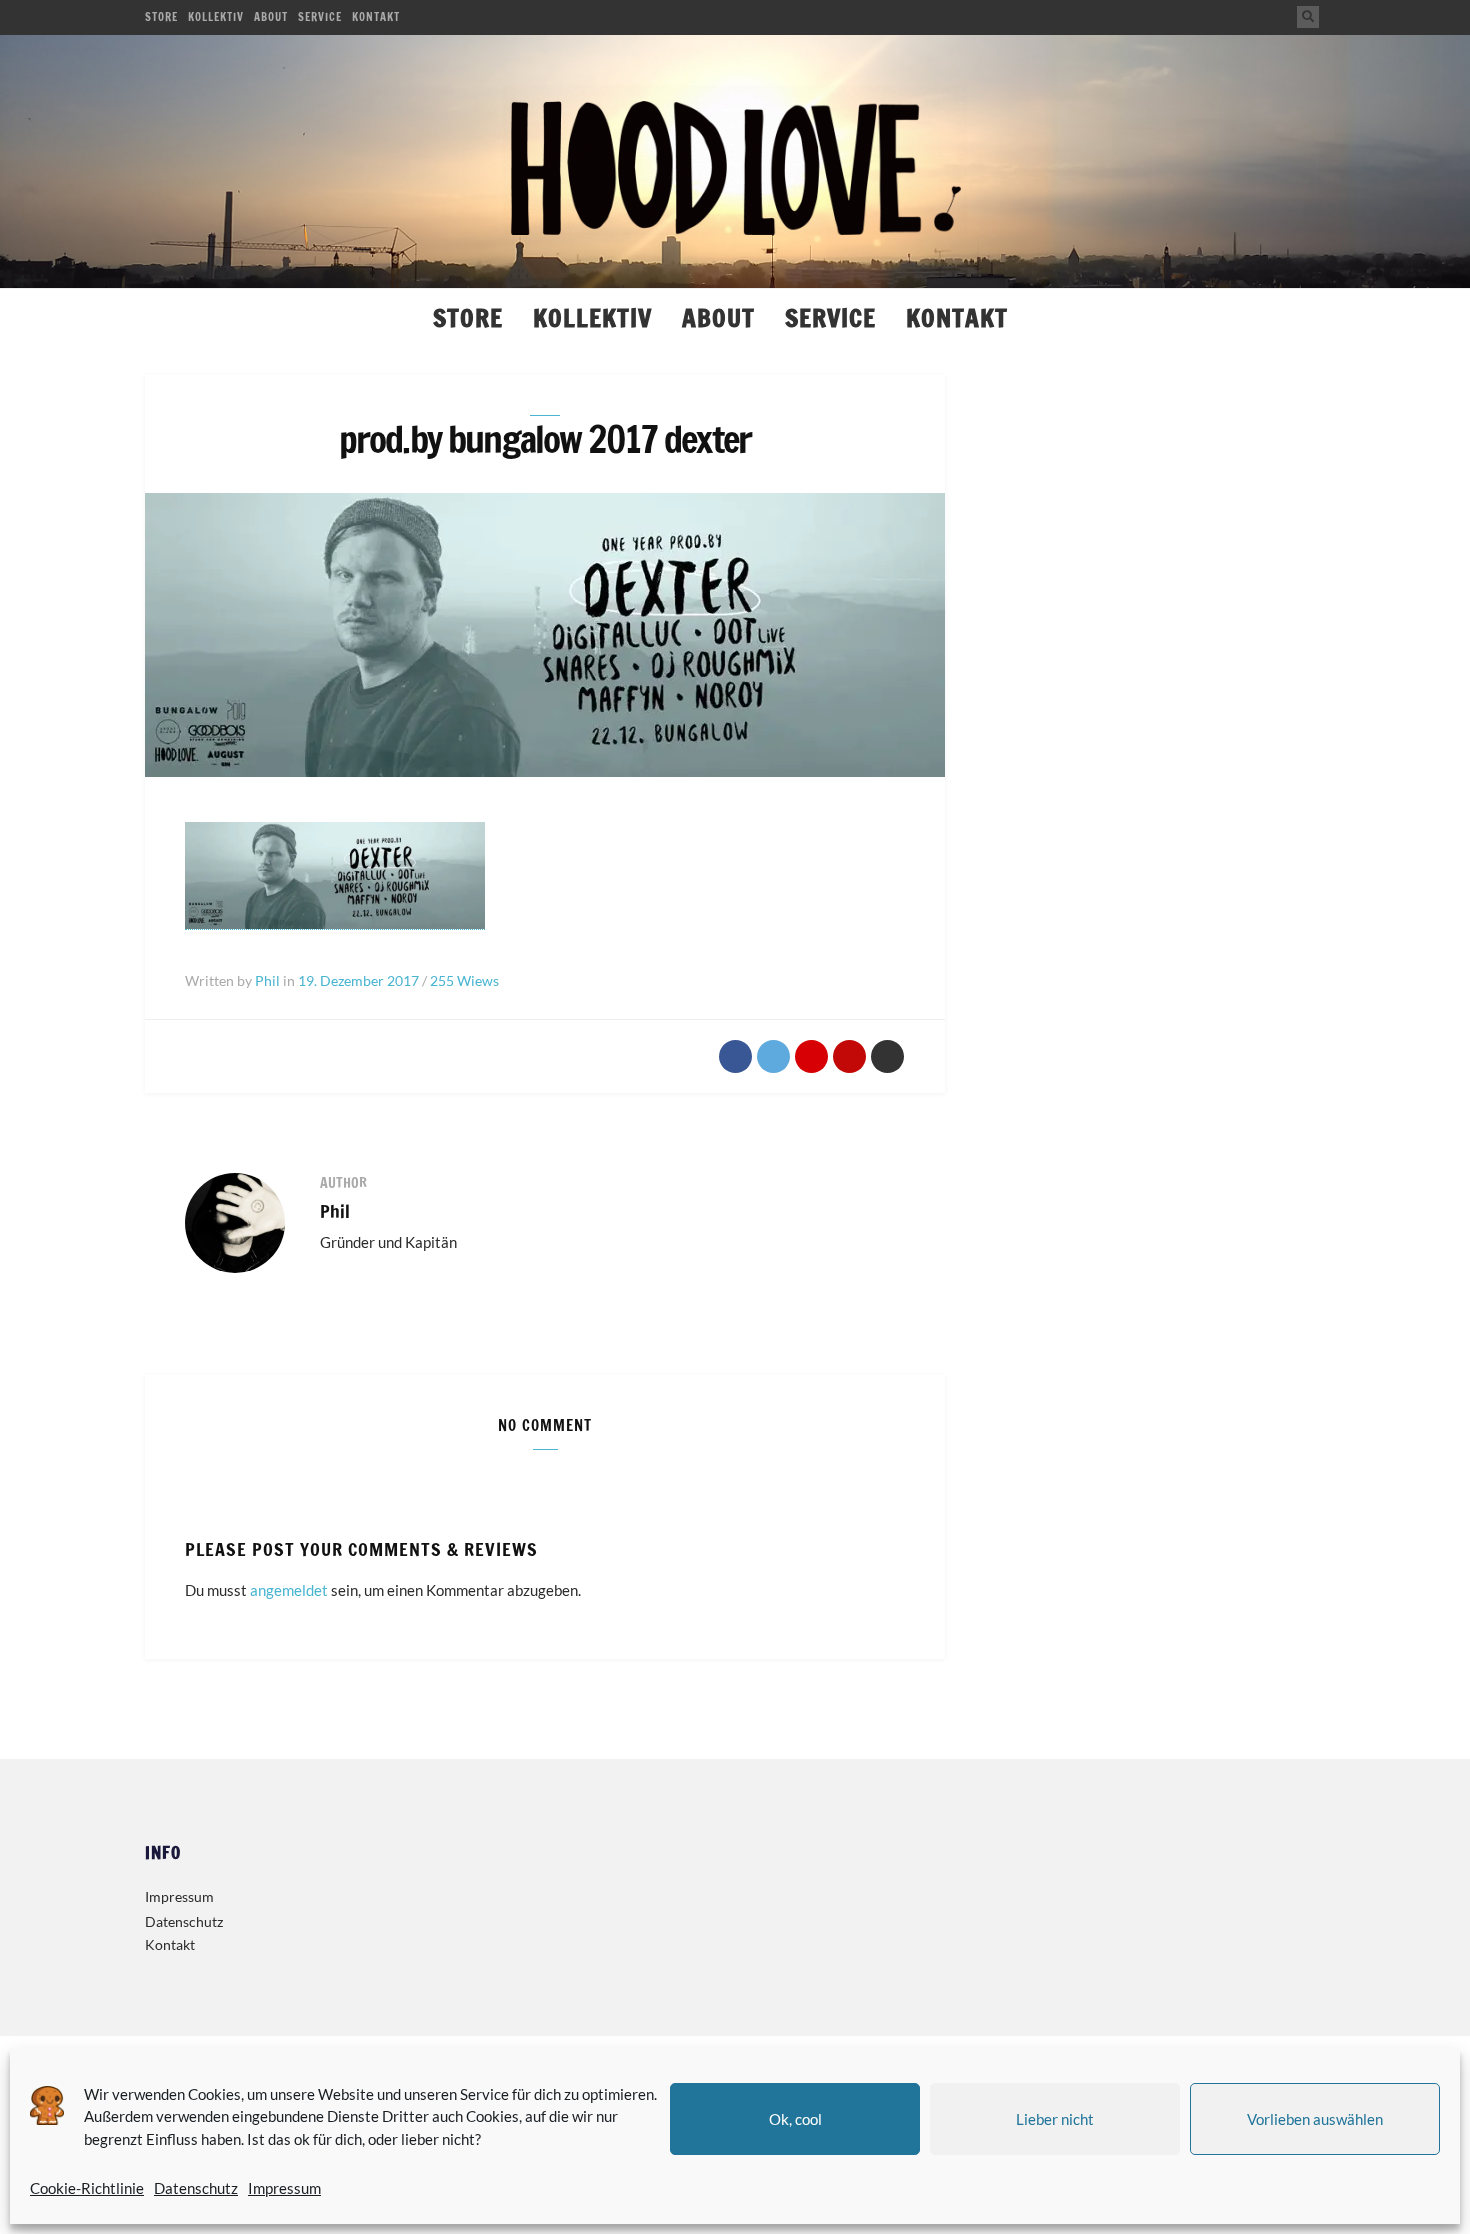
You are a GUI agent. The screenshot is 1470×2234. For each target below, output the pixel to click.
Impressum (284, 2188)
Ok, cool (795, 2119)
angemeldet (289, 1590)
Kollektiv (216, 17)
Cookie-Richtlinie (87, 2188)
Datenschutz (196, 2188)
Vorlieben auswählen (1315, 2119)
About (271, 17)
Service (320, 17)
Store (161, 17)
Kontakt (376, 17)
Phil (335, 1211)
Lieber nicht (1055, 2119)
